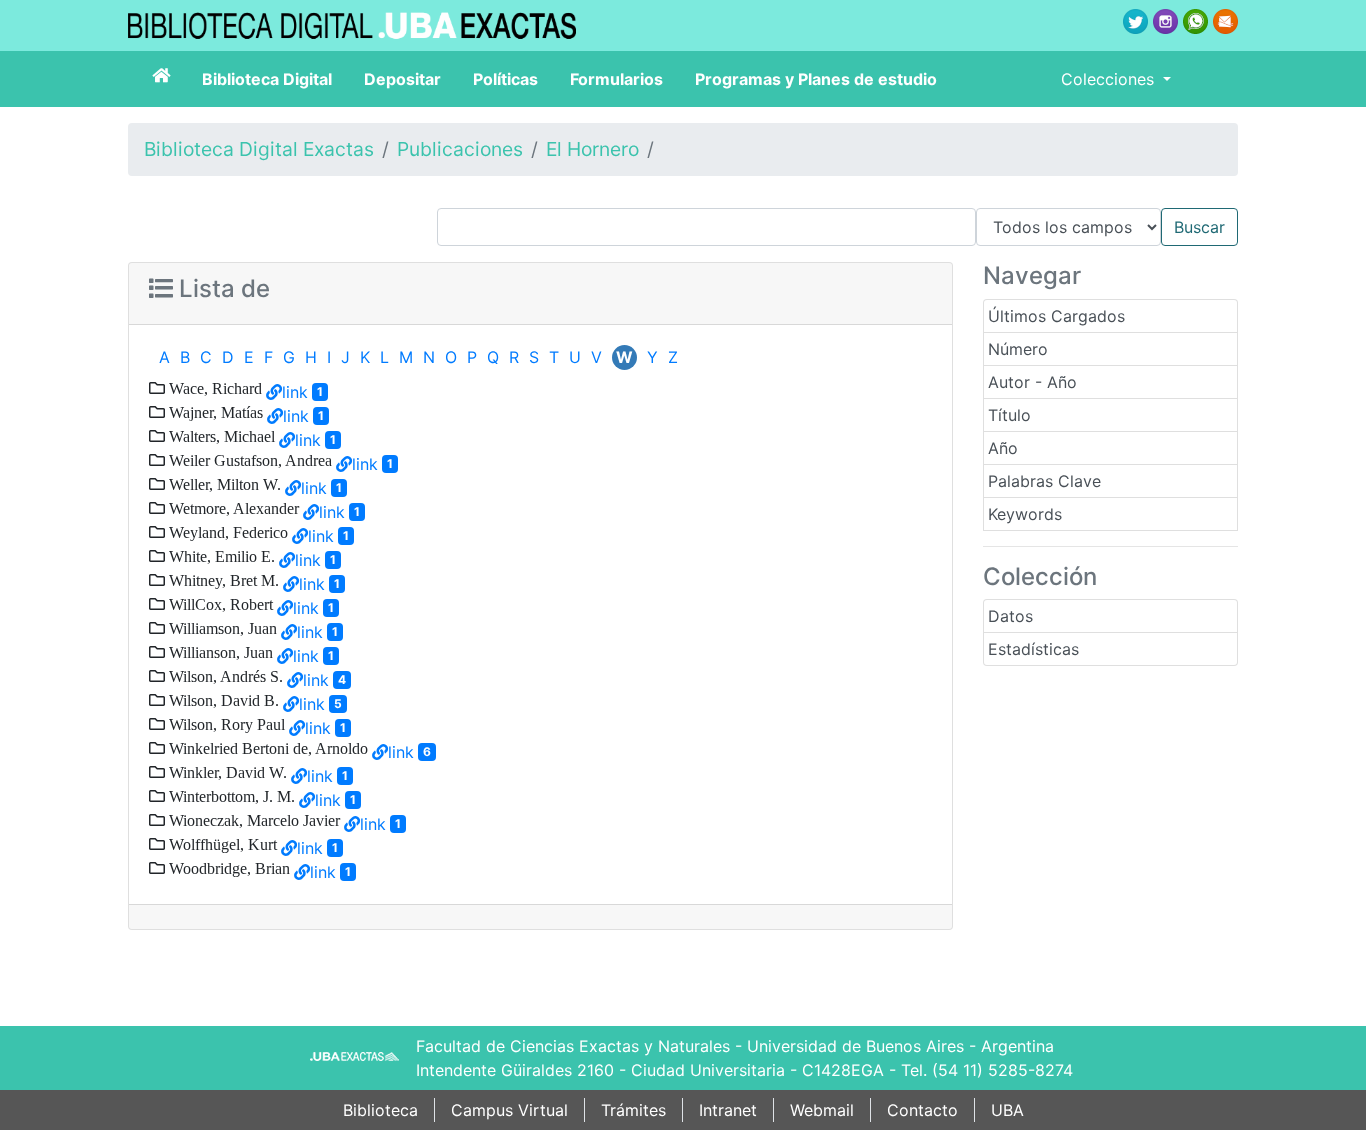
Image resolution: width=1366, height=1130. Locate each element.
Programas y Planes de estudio (816, 79)
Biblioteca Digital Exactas (259, 149)
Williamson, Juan (221, 628)
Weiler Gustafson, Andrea (248, 460)
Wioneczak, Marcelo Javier (252, 820)
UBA (1007, 1110)
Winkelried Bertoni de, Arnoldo (266, 748)
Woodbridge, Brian (227, 868)
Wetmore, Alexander (232, 508)
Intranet (728, 1110)
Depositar (402, 79)
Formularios (616, 79)
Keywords (1025, 514)
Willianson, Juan (219, 652)
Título (1009, 415)
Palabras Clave (1044, 481)
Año (1003, 448)
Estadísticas (1033, 649)
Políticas (505, 79)
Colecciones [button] (1110, 79)
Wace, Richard (213, 388)
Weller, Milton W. (223, 484)
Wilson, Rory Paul (225, 724)
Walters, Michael (220, 436)
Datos (1010, 616)
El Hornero (592, 149)
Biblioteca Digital (267, 79)
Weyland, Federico (226, 532)
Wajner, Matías (214, 412)
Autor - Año (1032, 382)
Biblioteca (380, 1110)
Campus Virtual (509, 1110)
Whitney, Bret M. (222, 580)
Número (1018, 349)
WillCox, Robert (219, 604)
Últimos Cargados (1056, 316)
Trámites (633, 1110)
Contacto (922, 1110)
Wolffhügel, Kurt (221, 844)
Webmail (822, 1110)
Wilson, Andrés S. (224, 676)
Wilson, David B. (222, 700)
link (295, 392)
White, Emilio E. (220, 556)
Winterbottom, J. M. (230, 796)
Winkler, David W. (226, 772)
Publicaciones (460, 149)
